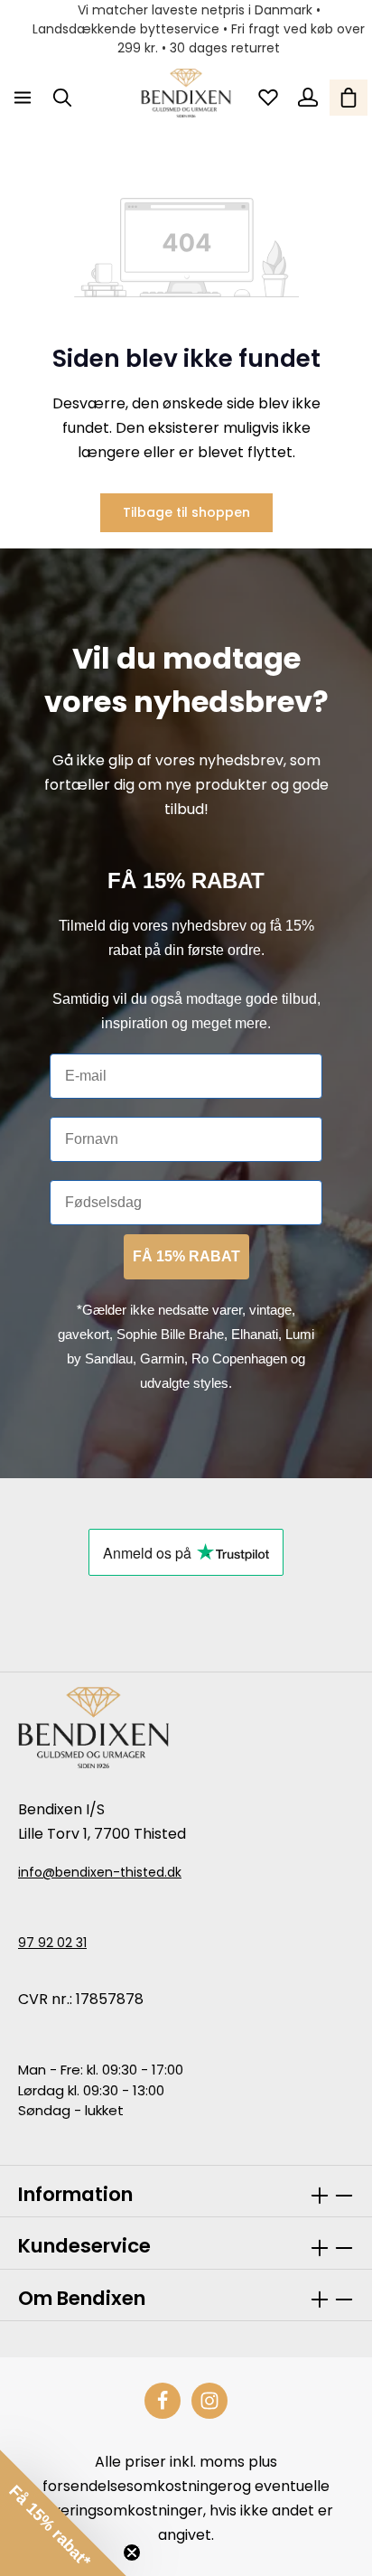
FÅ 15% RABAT (186, 1256)
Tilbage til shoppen (186, 512)
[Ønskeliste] (268, 98)
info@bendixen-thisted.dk (100, 1872)
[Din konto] (308, 98)
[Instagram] (209, 2401)
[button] (63, 2513)
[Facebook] (163, 2401)
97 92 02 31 (52, 1943)
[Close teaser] (132, 2553)
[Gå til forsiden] (186, 93)
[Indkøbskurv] (349, 98)
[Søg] (62, 98)
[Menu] (23, 98)
